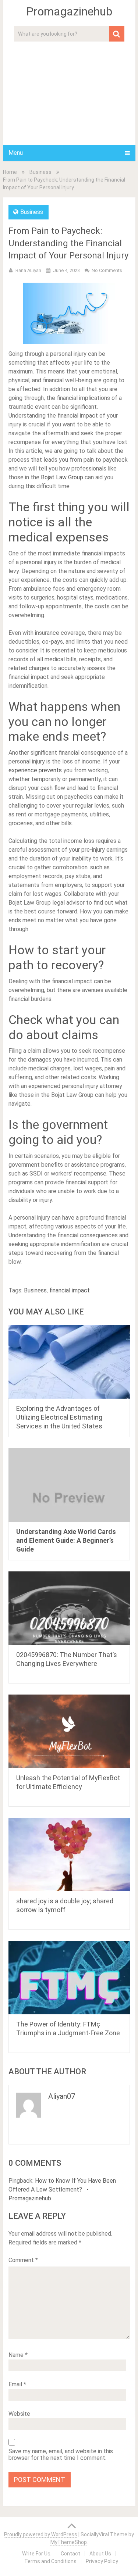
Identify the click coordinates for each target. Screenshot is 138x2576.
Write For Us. (37, 2554)
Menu (16, 153)
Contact (70, 2554)
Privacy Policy (102, 2561)
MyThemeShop (69, 2542)
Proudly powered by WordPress (41, 2534)
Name (18, 2355)
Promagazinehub (69, 11)
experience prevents (35, 770)
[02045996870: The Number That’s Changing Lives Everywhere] (69, 1608)
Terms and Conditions (50, 2561)
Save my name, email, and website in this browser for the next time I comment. (61, 2455)
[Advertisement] (69, 91)
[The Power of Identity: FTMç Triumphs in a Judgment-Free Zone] (69, 1978)
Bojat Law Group (62, 477)
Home (10, 172)
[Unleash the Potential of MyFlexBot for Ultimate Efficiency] (69, 1731)
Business (40, 172)
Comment (23, 2260)
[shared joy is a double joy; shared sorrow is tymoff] (69, 1854)
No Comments (107, 270)
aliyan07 (62, 2096)
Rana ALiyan (28, 270)
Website (19, 2414)
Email (17, 2384)
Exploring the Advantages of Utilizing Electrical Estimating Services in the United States (59, 1417)
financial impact (70, 1290)
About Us (100, 2554)
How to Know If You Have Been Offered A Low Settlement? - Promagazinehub (62, 2189)
